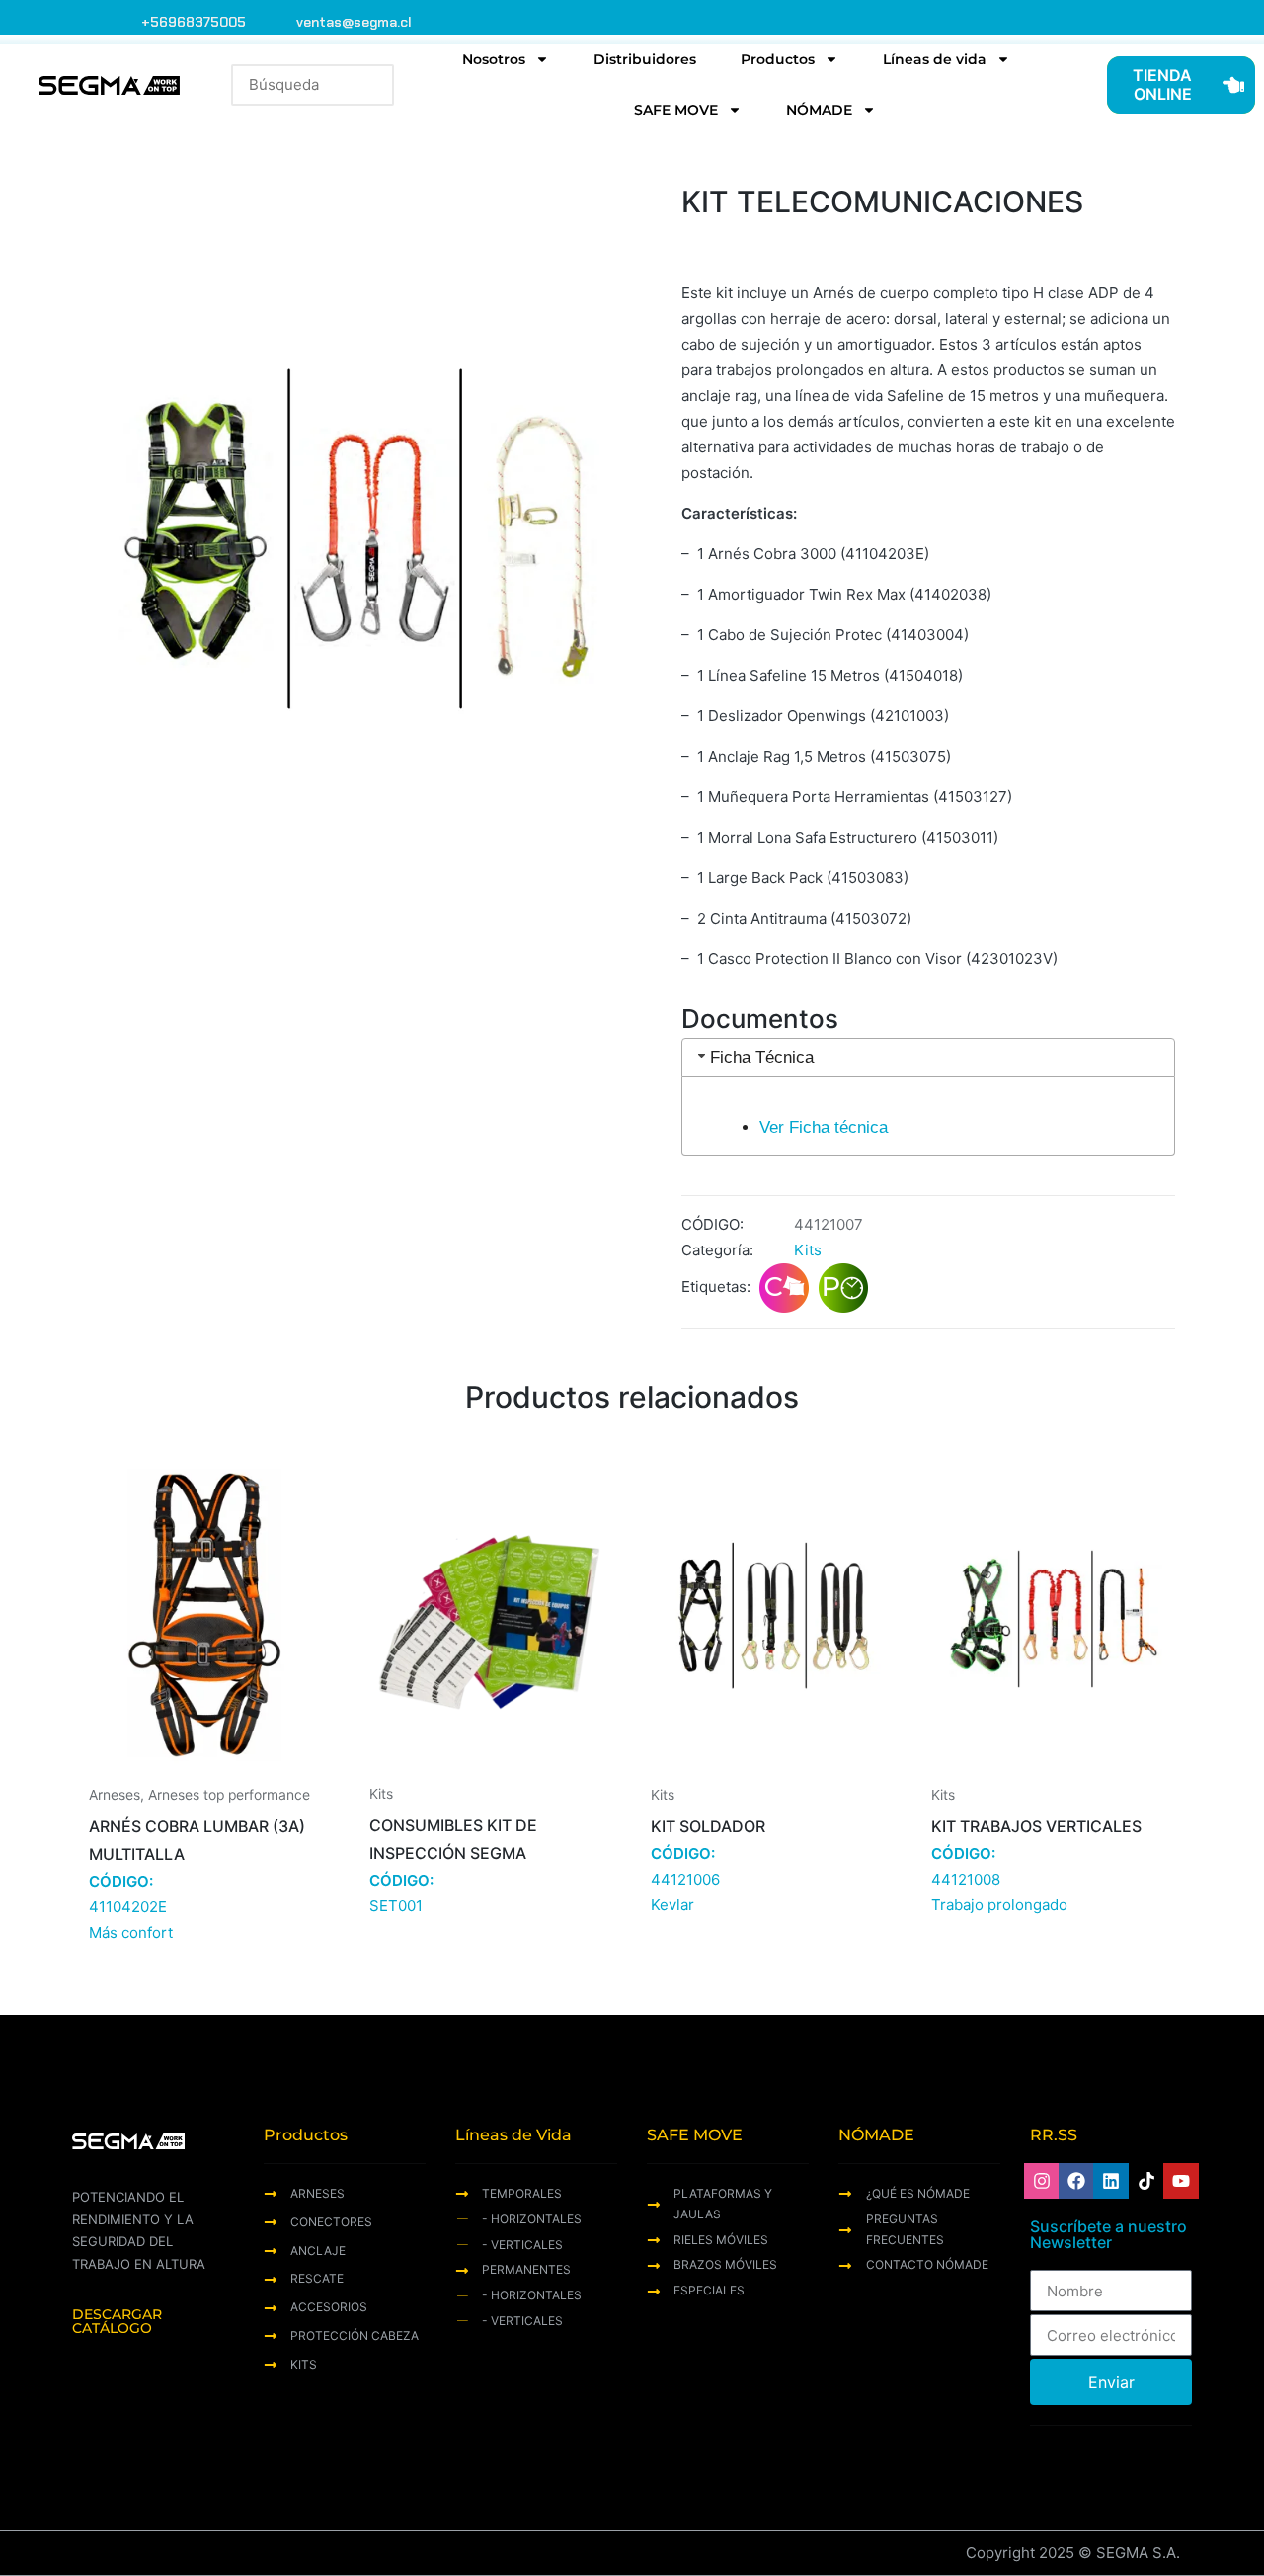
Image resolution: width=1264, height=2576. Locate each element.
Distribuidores (645, 59)
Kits (808, 1250)
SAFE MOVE (676, 110)
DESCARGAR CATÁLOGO (117, 2321)
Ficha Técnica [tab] (762, 1057)
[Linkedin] (1111, 2181)
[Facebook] (1076, 2181)
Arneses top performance (229, 1795)
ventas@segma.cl (354, 22)
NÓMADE (819, 110)
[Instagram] (1042, 2181)
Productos (778, 59)
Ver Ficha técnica (824, 1127)
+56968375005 (194, 22)
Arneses (115, 1795)
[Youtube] (1181, 2181)
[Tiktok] (1146, 2181)
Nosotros (494, 59)
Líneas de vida (935, 59)
